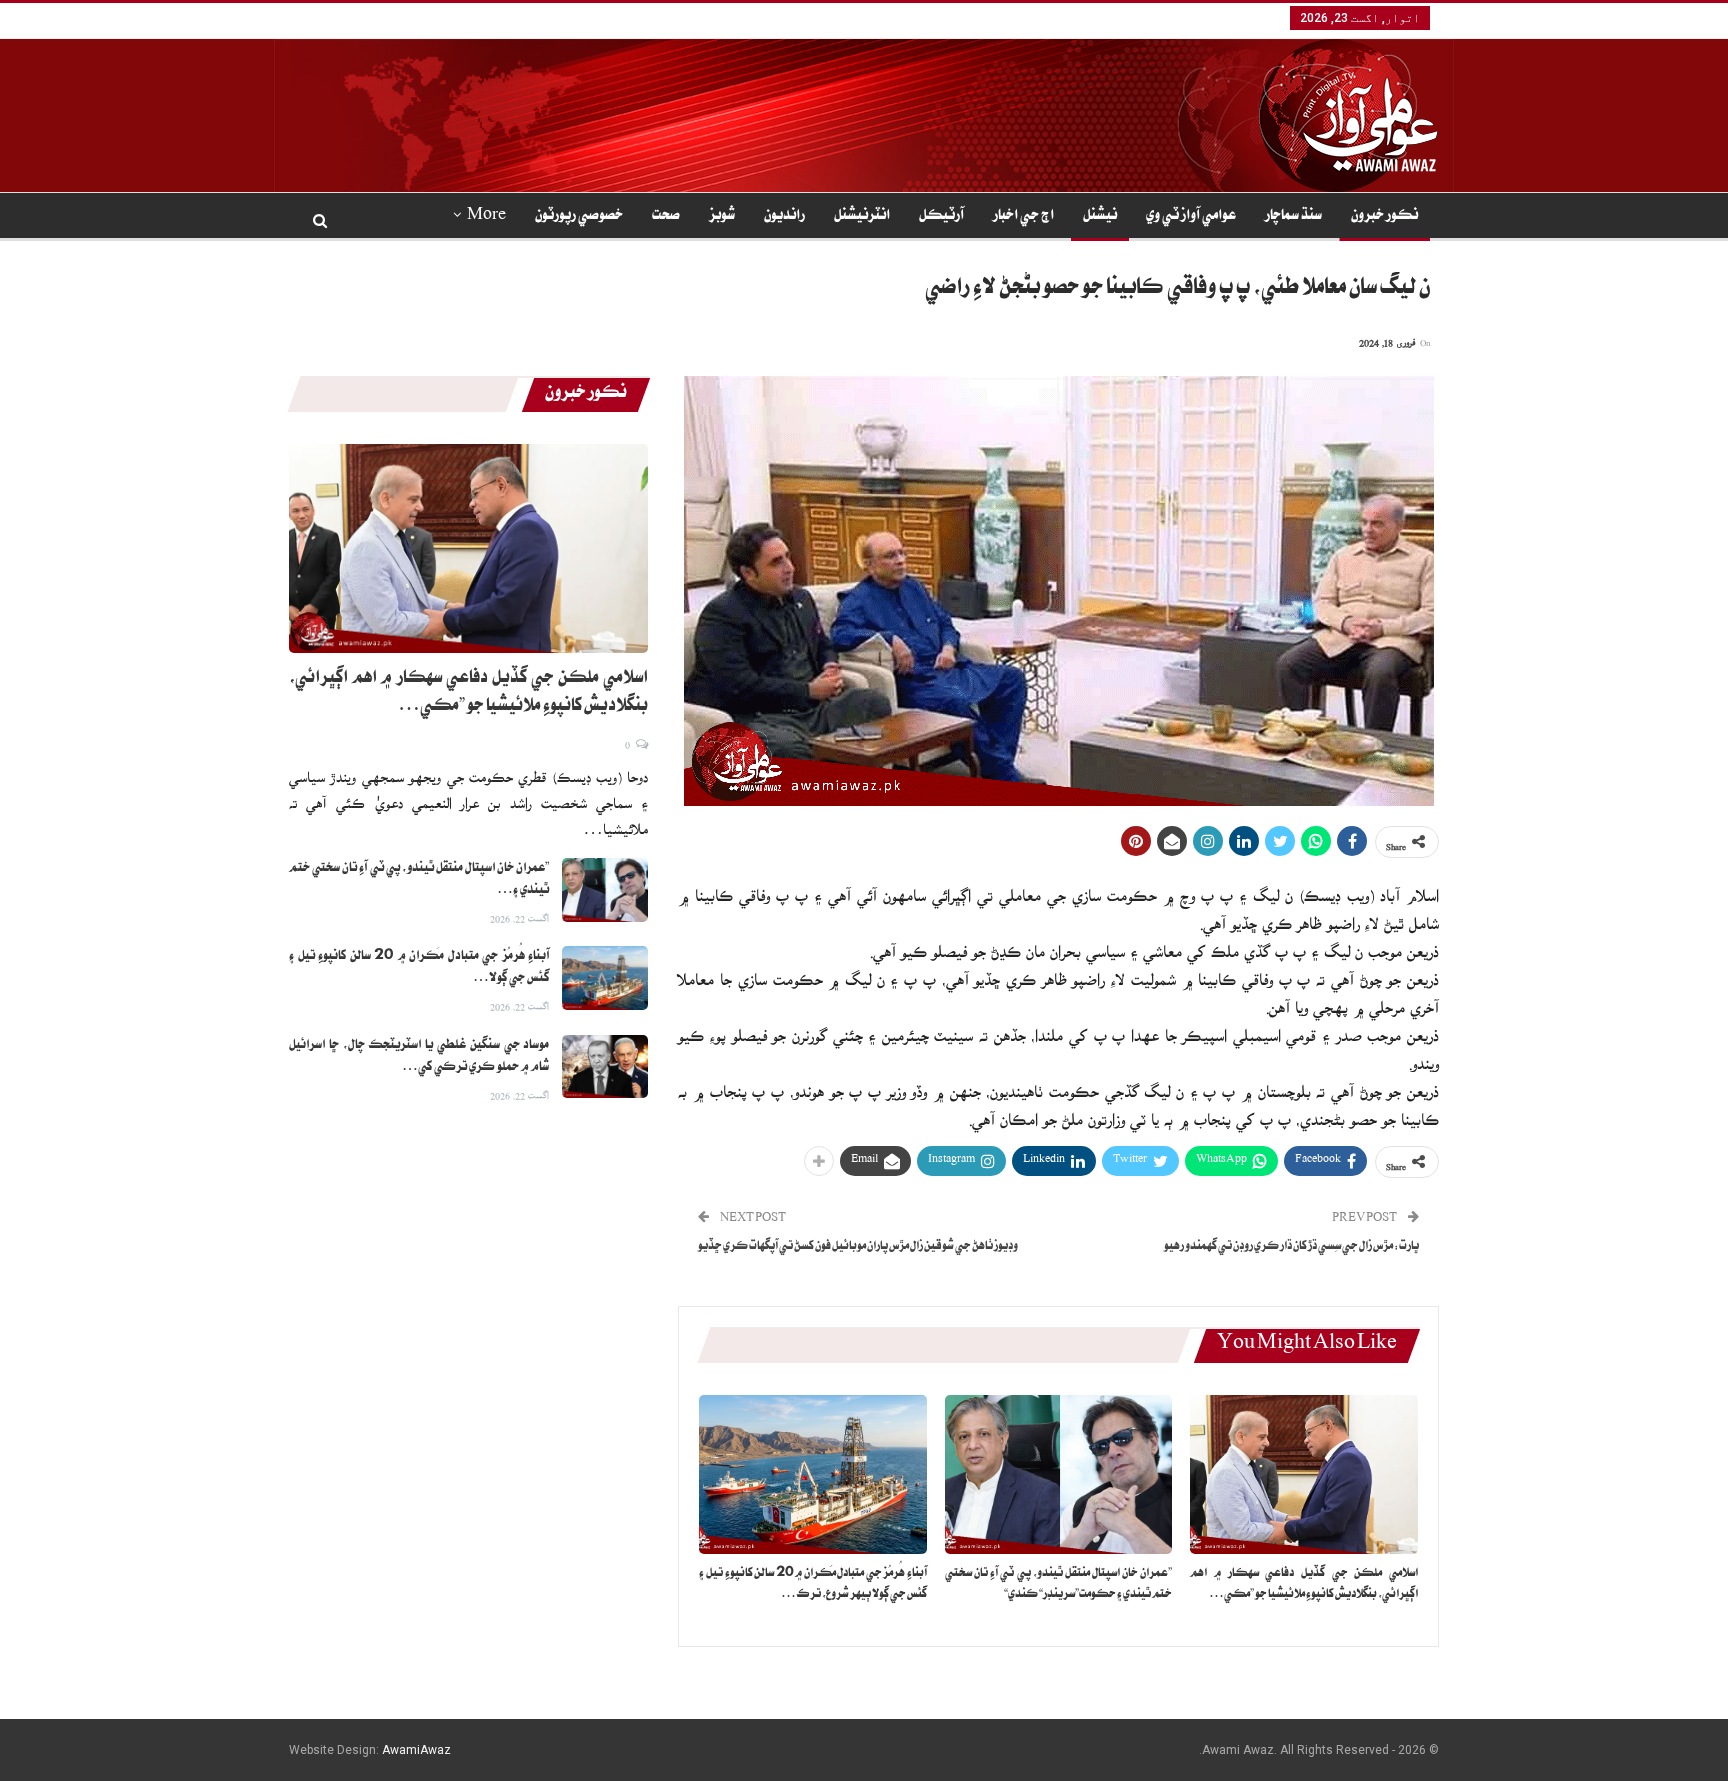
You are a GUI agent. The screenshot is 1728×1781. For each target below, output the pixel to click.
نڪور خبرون (1384, 217)
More (486, 217)
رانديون (784, 217)
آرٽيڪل (941, 217)
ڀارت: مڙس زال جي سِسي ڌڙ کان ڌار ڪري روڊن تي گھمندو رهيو (1291, 1247)
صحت (666, 217)
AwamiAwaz (416, 1750)
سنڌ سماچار (1293, 217)
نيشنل (1100, 217)
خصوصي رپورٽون (579, 217)
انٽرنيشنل (862, 217)
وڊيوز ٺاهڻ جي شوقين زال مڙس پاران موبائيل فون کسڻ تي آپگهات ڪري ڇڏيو (858, 1247)
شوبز (722, 217)
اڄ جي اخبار (1023, 217)
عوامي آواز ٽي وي (1191, 217)
